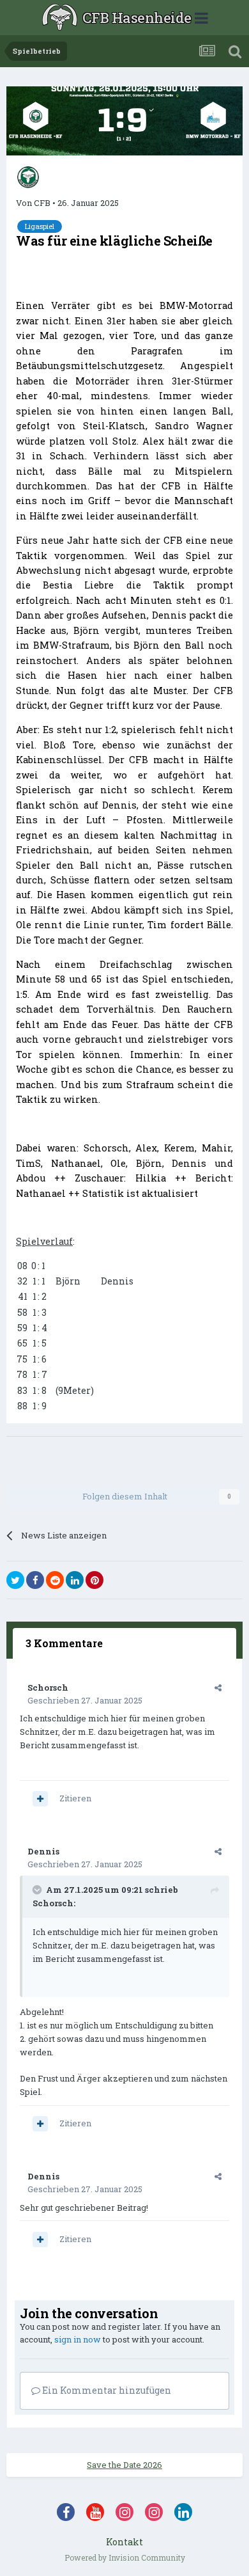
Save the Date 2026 (124, 2465)
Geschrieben (85, 1700)
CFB (42, 203)
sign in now (78, 2339)
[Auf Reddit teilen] (55, 1580)
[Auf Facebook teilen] (35, 1580)
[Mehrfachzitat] (40, 1799)
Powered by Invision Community (125, 2557)
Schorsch (48, 1687)
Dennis (43, 1851)
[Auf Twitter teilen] (15, 1580)
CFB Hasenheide (137, 18)
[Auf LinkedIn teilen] (75, 1580)
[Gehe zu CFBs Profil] (28, 177)
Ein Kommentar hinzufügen (106, 2390)
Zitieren (75, 1798)
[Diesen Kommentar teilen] (218, 1687)
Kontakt (124, 2542)
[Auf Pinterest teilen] (94, 1580)
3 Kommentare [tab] (64, 1643)
